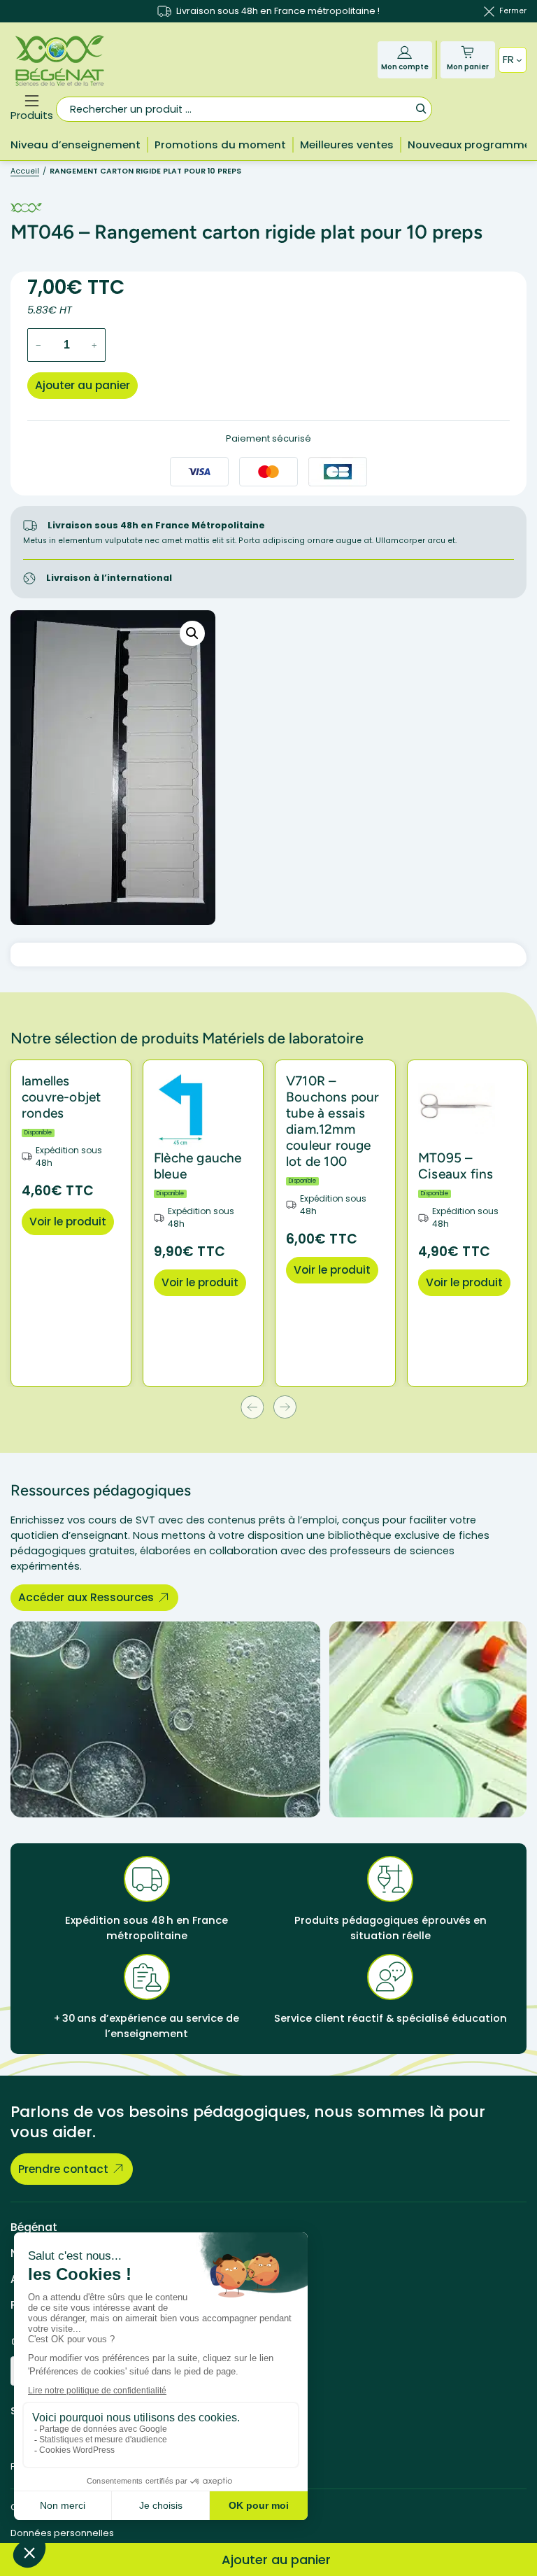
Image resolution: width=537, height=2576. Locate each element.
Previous (252, 1407)
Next (285, 1407)
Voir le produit (68, 1222)
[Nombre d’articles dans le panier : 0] (467, 52)
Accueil (25, 171)
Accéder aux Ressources (86, 1597)
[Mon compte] (404, 52)
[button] (192, 633)
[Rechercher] (421, 108)
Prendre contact (63, 2169)
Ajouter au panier (83, 385)
